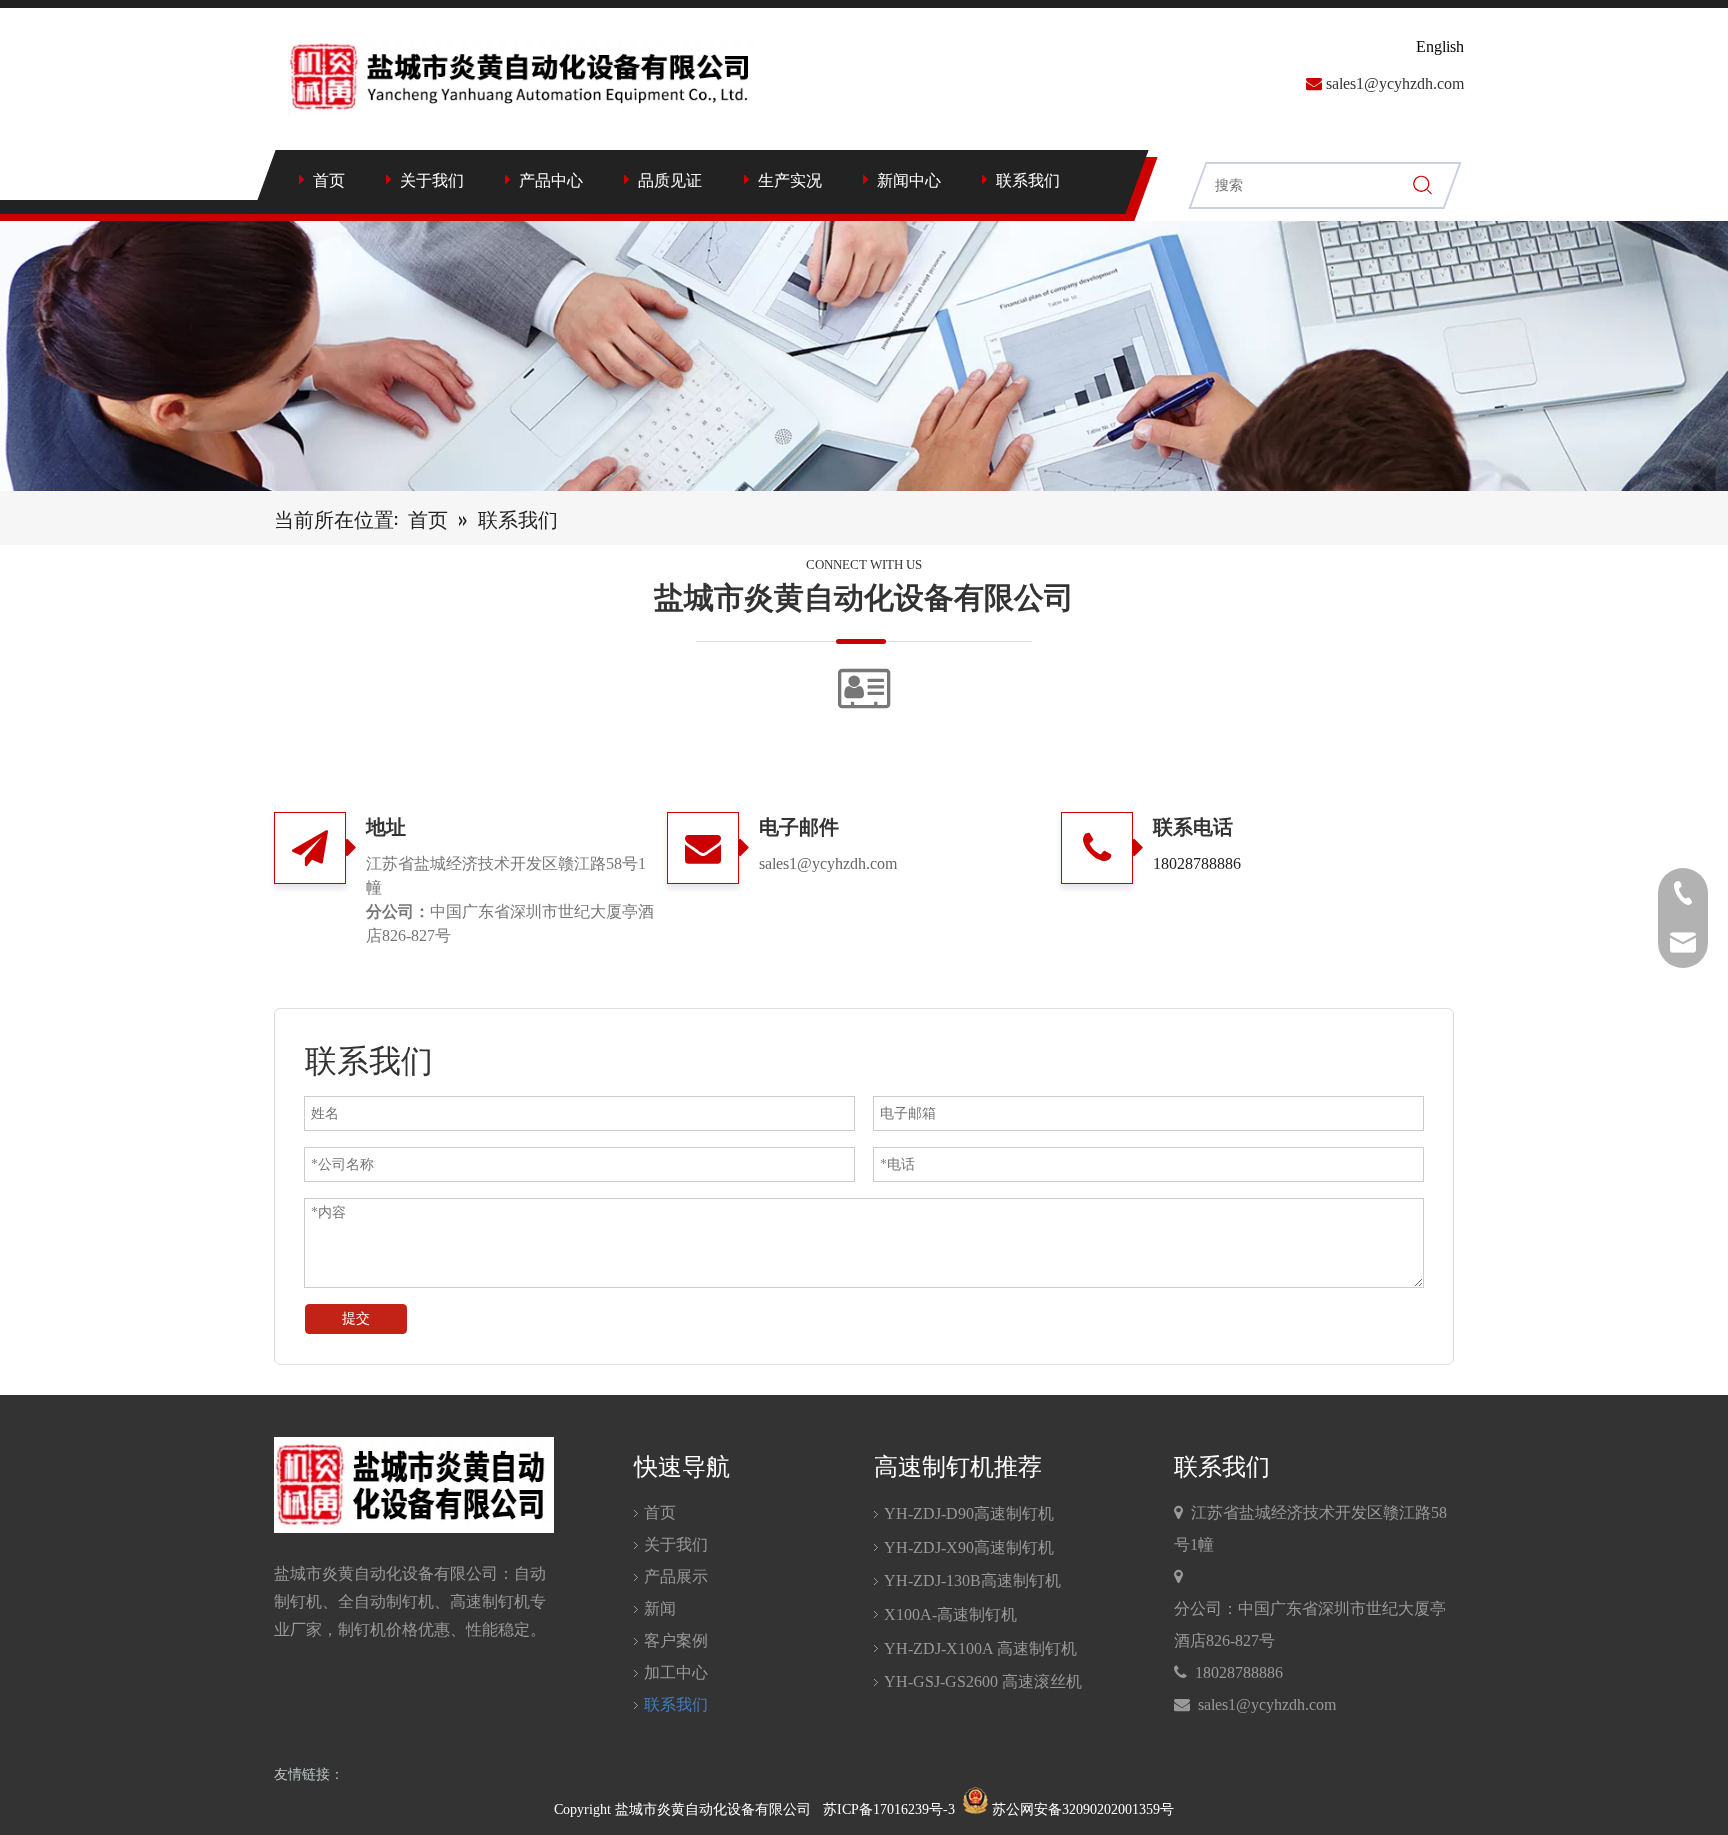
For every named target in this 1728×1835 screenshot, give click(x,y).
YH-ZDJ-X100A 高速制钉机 (980, 1648)
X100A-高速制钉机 (950, 1614)
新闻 (660, 1608)
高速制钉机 (490, 1601)
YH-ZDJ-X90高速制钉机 (969, 1547)
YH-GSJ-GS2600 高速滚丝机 (983, 1681)
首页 (329, 180)
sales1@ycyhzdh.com (1395, 83)
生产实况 (790, 180)
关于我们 (432, 180)
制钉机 (298, 1601)
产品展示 (676, 1576)
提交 (356, 1318)
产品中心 (551, 180)
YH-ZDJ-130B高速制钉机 (972, 1580)
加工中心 (676, 1672)
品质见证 (670, 180)
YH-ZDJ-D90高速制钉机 (969, 1513)
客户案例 (676, 1640)
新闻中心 (909, 180)
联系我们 (1028, 180)
